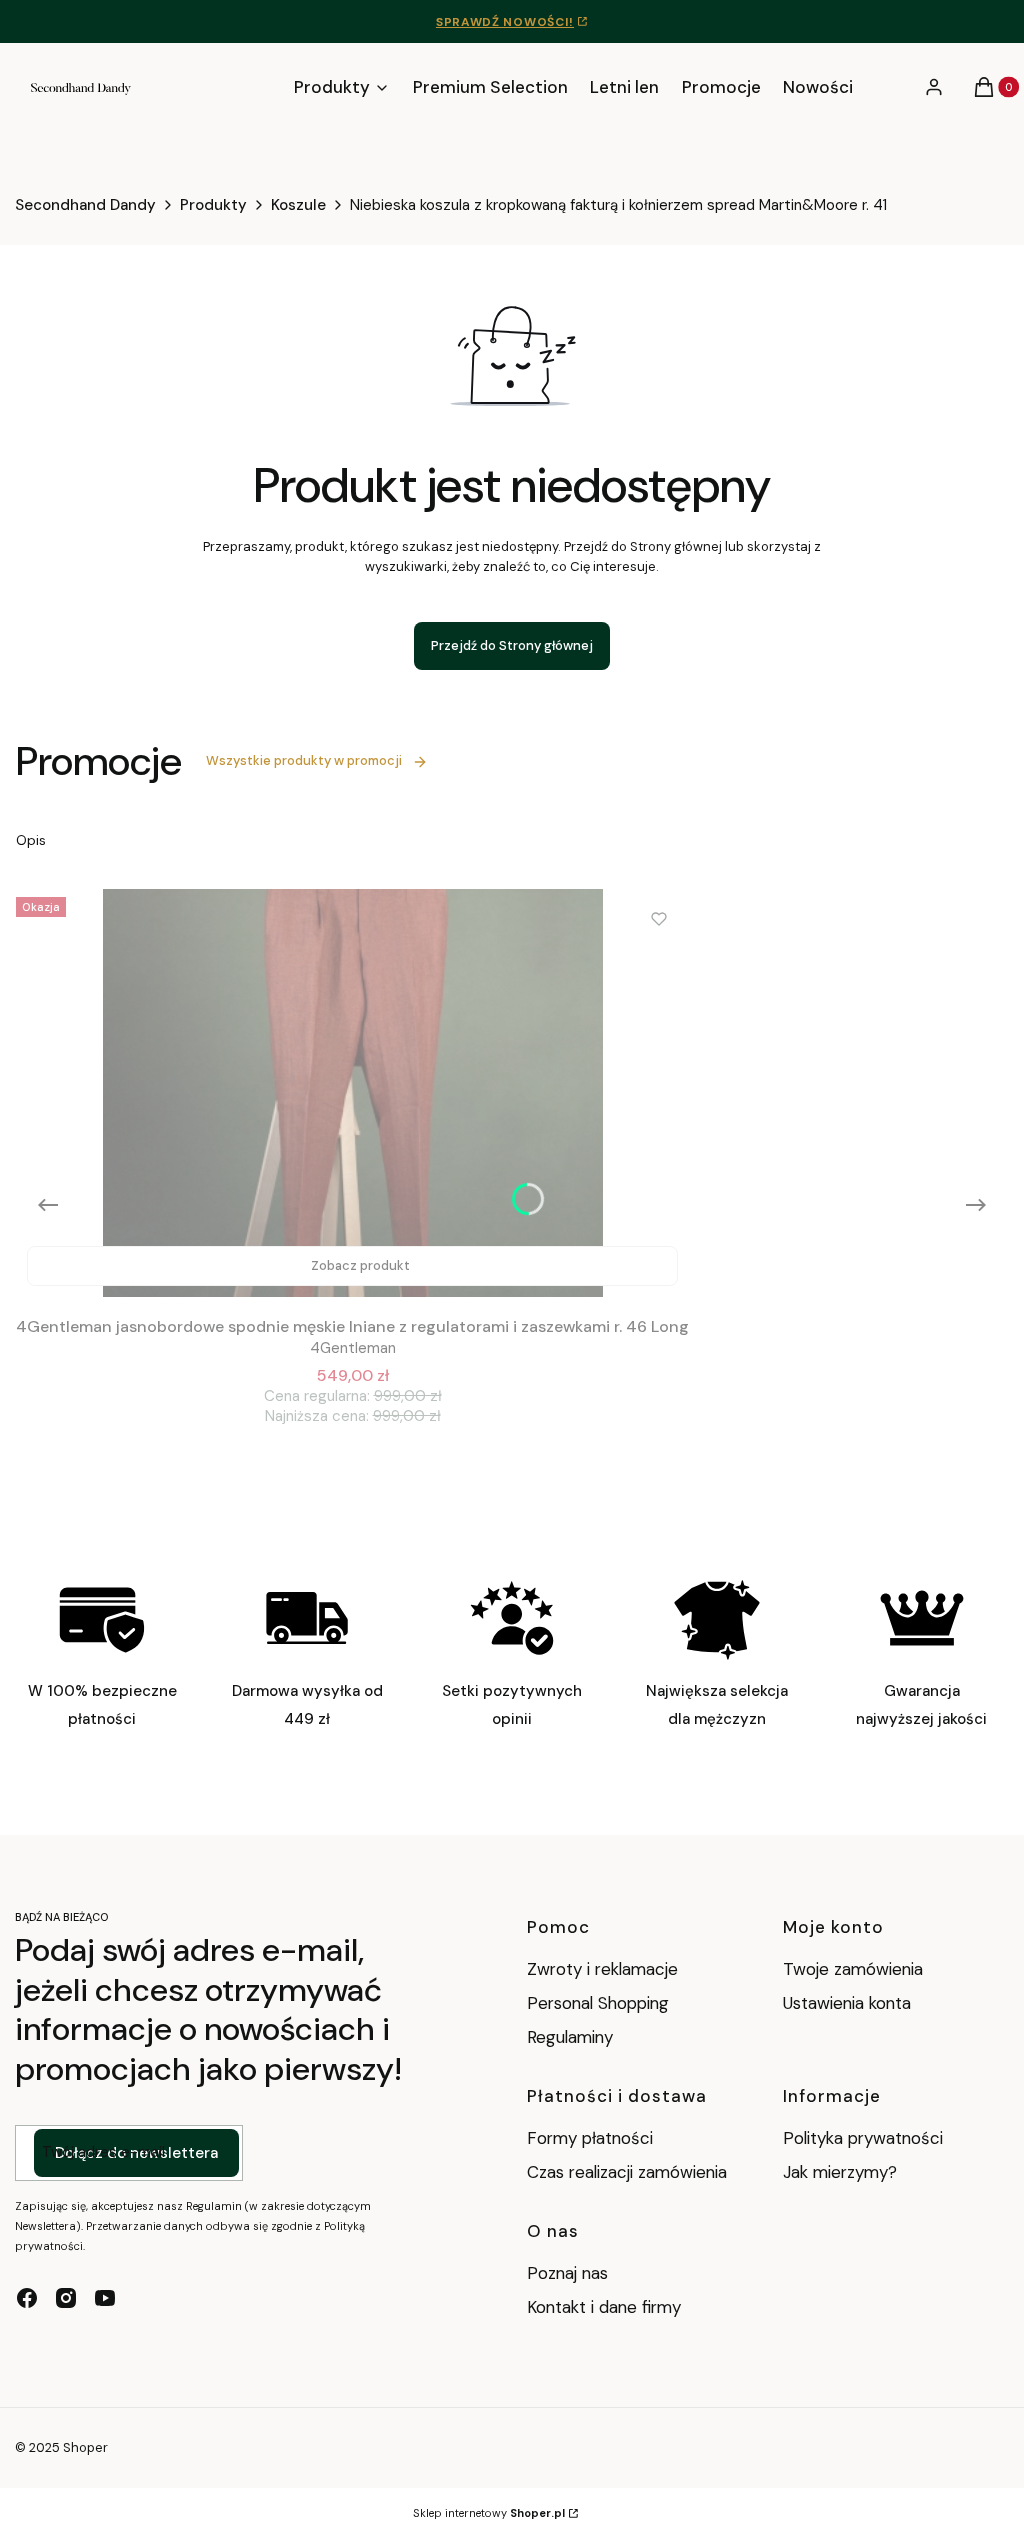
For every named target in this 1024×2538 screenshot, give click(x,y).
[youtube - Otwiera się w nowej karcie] (105, 2298)
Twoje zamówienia (853, 1969)
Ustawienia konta (847, 2003)
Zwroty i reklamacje (602, 1969)
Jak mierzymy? (840, 2172)
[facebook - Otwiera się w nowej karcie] (27, 2298)
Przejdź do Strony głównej (512, 645)
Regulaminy (570, 2037)
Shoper (85, 2447)
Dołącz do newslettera (136, 2153)
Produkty (213, 205)
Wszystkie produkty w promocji (304, 760)
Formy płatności (590, 2138)
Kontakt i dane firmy (604, 2307)
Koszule (298, 205)
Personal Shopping (598, 2003)
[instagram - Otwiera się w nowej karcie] (66, 2298)
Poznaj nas (567, 2273)
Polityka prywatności (863, 2138)
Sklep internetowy (489, 2513)
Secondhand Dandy (85, 205)
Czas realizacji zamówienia (627, 2172)
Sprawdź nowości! (505, 22)
